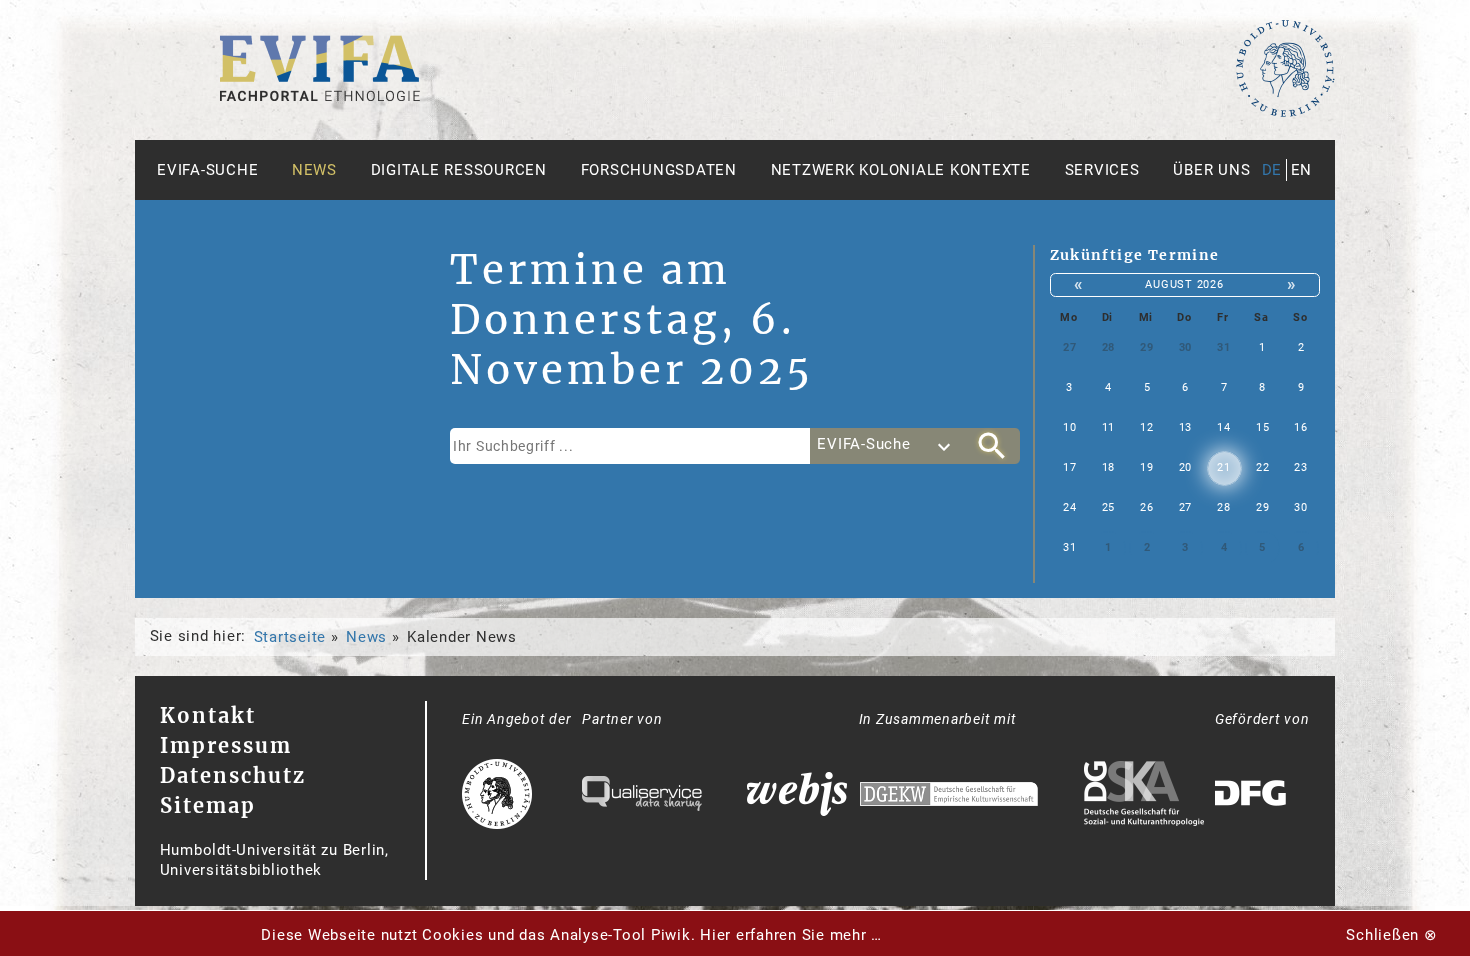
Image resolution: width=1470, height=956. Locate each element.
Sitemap (208, 805)
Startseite (290, 637)
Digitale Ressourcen (459, 170)
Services (1102, 170)
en (1302, 170)
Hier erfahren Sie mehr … (791, 935)
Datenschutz (233, 775)
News (314, 170)
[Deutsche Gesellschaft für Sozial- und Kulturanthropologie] (1144, 796)
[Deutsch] (320, 96)
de (1272, 170)
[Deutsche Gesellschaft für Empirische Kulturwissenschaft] (949, 796)
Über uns (1211, 170)
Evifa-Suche (207, 170)
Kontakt (208, 715)
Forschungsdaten (659, 170)
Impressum (226, 745)
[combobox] (887, 446)
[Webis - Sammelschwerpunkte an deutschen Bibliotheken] (797, 796)
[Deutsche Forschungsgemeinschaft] (1253, 796)
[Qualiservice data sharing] (642, 796)
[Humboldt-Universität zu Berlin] (1285, 113)
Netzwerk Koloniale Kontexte (901, 170)
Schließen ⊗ (1391, 935)
